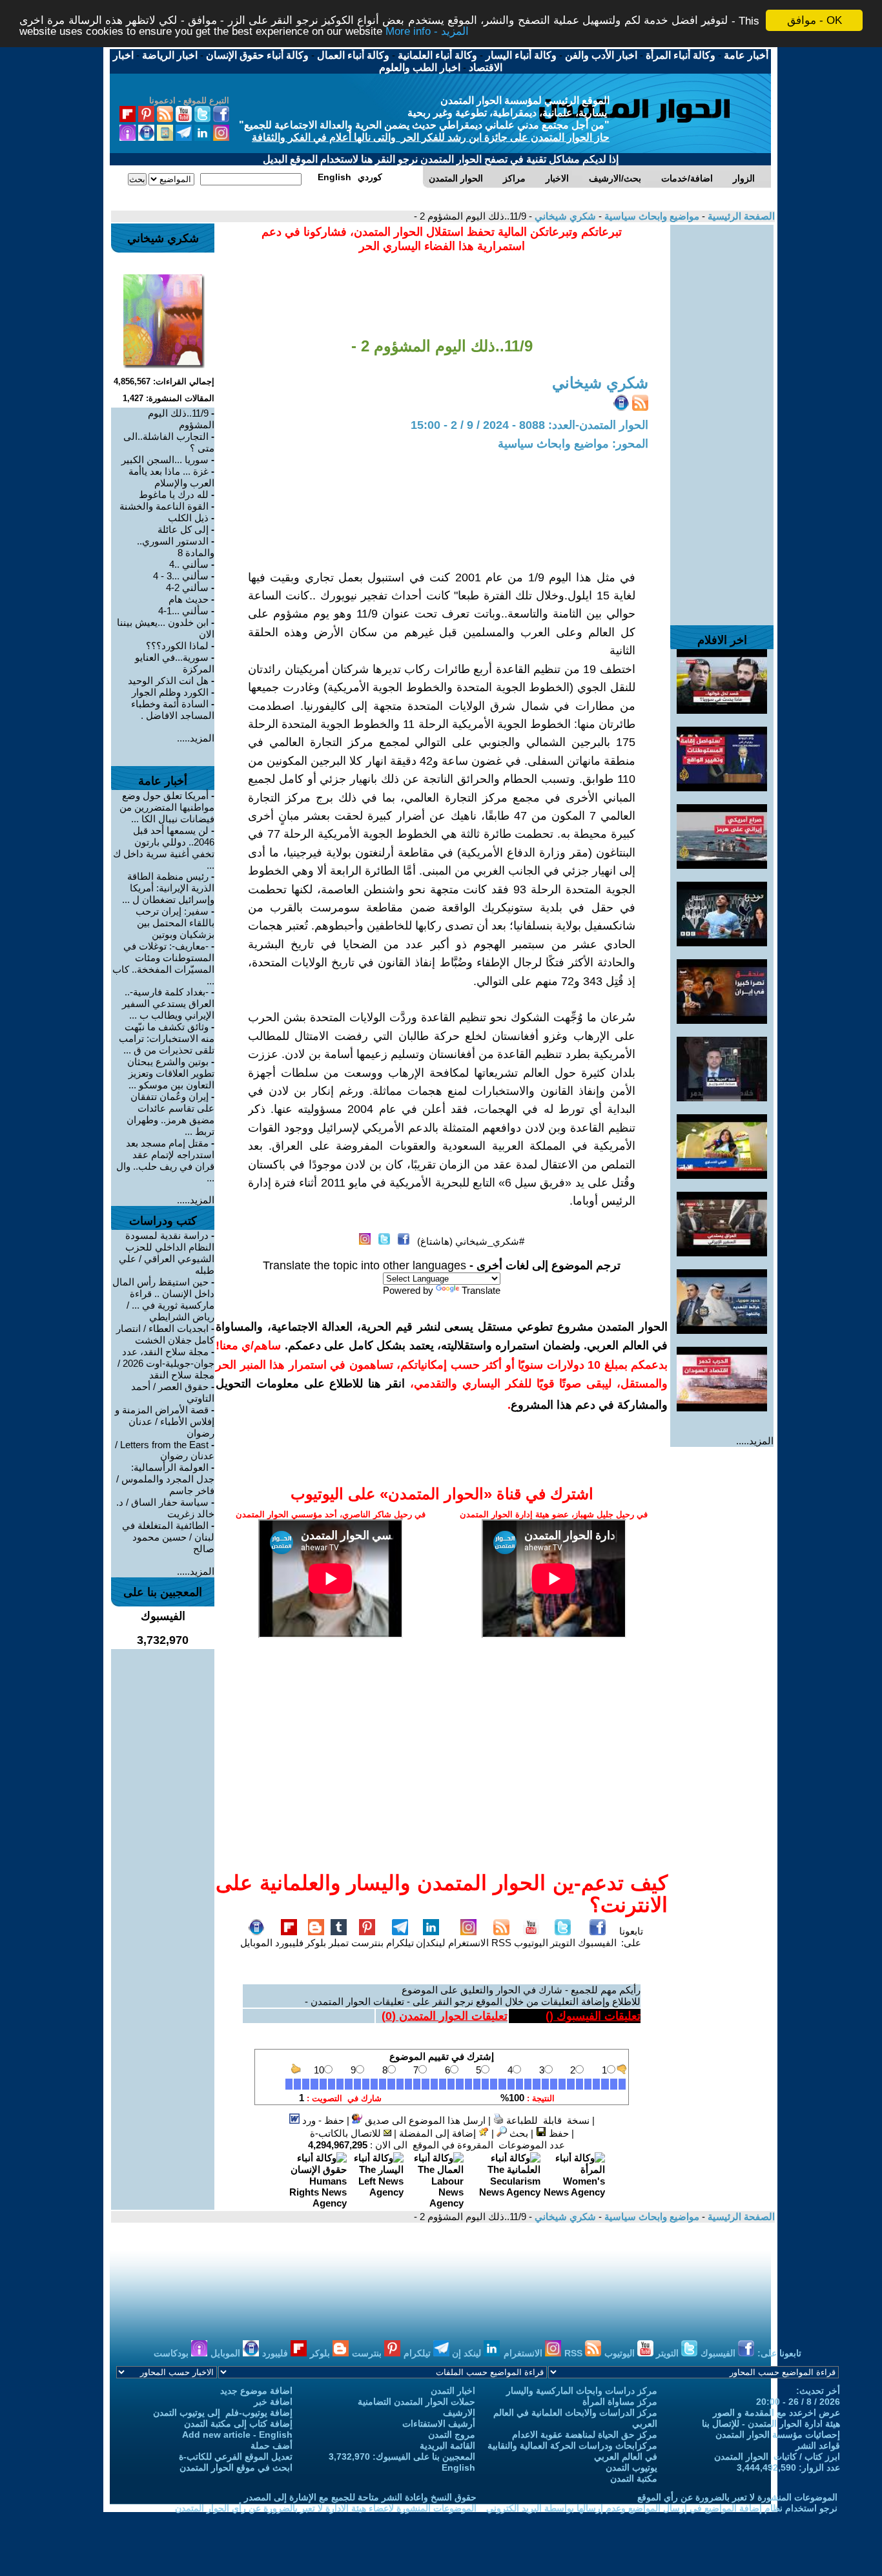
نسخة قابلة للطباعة (547, 2120)
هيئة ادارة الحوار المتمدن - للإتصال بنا (771, 2424)
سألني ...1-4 (183, 611)
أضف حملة (272, 2446)
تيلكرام (400, 1943)
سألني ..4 (189, 564)
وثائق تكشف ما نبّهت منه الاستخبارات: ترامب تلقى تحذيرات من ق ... (167, 1038)
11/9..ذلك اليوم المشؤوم (181, 419)
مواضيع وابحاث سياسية (651, 216)
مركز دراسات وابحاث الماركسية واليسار (582, 2391)
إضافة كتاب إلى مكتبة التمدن (238, 2424)
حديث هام (189, 599)
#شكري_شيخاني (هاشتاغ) (471, 1241)
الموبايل (256, 1943)
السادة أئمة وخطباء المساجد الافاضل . (173, 710)
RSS (501, 1943)
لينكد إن (468, 2353)
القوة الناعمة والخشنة (164, 506)
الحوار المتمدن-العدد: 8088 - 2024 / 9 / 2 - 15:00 (529, 425)
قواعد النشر (818, 2446)
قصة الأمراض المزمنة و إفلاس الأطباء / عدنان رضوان (165, 1421)
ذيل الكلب (188, 518)
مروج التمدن (452, 2435)
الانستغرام (468, 1943)
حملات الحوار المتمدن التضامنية (416, 2402)
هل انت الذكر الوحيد (168, 680)
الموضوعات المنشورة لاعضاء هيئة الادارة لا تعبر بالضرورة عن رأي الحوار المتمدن (326, 2508)
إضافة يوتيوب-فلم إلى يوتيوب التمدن (223, 2413)
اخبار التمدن (453, 2391)
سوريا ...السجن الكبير (165, 460)
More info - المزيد (427, 32)
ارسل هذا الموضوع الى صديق (424, 2120)
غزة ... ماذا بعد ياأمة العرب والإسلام (171, 477)
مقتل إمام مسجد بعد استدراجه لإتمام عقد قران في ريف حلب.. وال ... (165, 1160)
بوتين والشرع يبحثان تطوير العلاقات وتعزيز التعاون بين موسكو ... (171, 1073)
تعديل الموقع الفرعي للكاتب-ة (236, 2457)
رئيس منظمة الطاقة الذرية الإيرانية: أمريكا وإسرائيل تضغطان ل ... (168, 888)
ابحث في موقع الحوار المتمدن (236, 2467)
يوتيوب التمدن (631, 2467)
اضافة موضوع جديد (256, 2391)
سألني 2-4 (187, 587)
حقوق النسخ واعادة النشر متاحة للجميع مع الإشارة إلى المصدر (360, 2497)
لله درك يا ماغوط (174, 494)
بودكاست (172, 2353)
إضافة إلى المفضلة (439, 2133)
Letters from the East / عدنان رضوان (165, 1450)
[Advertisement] (722, 419)
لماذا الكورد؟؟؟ (177, 646)
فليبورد (289, 1943)
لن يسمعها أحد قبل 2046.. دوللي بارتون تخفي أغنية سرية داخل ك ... (164, 848)
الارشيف (459, 2413)
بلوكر (316, 1943)
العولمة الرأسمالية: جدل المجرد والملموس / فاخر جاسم (165, 1479)
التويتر (563, 1943)
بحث (518, 2133)
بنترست (367, 1943)
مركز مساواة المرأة (620, 2402)
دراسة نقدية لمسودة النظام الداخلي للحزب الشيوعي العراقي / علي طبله (167, 1253)
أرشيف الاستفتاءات (439, 2424)
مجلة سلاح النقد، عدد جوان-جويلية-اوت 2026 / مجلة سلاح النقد (166, 1363)
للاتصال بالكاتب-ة (347, 2133)
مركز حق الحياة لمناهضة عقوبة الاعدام (585, 2435)
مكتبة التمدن (634, 2478)
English (458, 2467)
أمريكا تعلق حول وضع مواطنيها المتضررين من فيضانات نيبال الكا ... (167, 807)
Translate (481, 1290)
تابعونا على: (631, 1937)
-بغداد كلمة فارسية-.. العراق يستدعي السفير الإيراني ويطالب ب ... (168, 1003)
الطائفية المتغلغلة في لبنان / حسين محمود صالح (168, 1537)
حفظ (558, 2133)
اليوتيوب (531, 1943)
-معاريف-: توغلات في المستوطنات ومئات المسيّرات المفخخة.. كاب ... (163, 963)
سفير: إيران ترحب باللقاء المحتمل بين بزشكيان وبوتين (175, 923)
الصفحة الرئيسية (740, 216)
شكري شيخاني (564, 216)
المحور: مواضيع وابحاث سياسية (573, 444)
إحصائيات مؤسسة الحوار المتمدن (778, 2435)
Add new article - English (237, 2435)
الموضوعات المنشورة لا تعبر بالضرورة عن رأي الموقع (737, 2497)
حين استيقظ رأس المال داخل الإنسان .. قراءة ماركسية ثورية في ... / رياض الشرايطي (163, 1299)
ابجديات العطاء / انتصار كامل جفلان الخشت (165, 1334)
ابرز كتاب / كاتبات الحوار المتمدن (777, 2457)
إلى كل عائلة (183, 529)
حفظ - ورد (322, 2120)
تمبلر (339, 1943)
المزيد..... (755, 1441)
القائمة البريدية (447, 2446)
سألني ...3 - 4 (181, 576)
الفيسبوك (597, 1943)
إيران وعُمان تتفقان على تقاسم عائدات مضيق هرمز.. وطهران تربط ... (170, 1114)
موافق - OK (815, 20)
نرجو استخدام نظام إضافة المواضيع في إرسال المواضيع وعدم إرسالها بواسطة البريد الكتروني (662, 2508)
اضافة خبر (273, 2402)
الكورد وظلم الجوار (170, 692)
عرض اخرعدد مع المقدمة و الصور (776, 2413)
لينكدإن (431, 1943)
